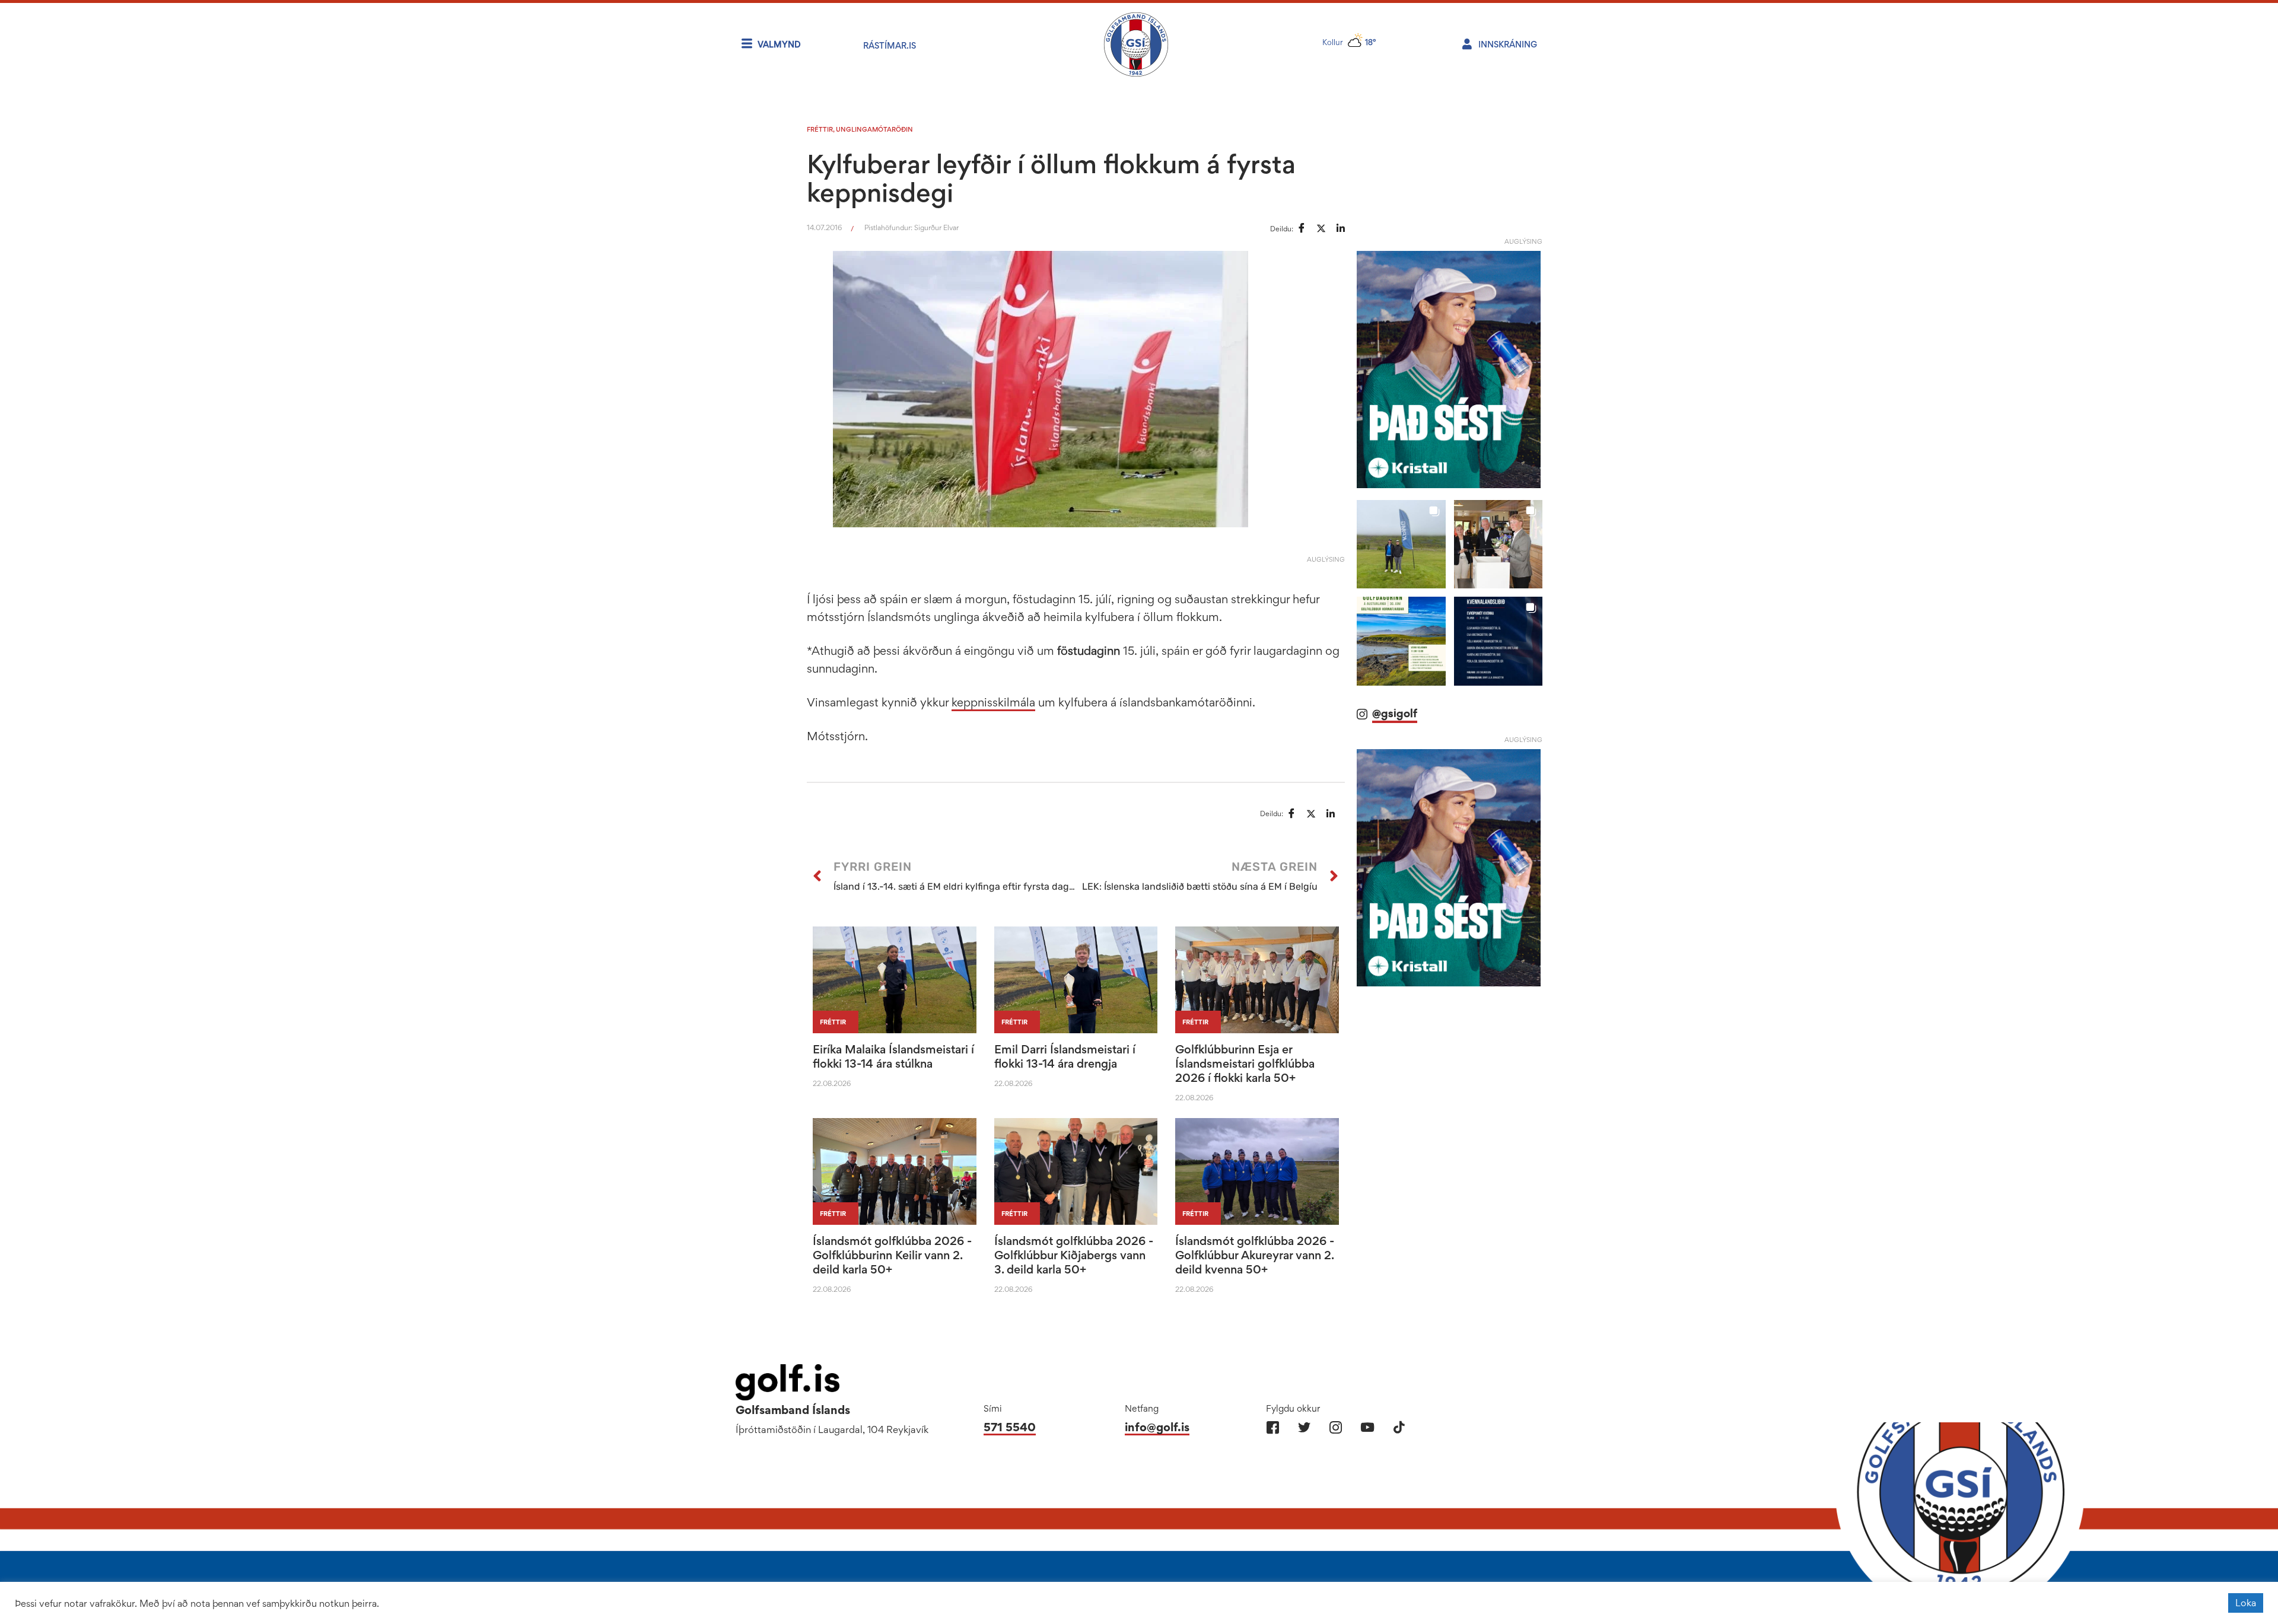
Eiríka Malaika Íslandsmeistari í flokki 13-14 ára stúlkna (893, 1056)
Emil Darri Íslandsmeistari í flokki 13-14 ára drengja (1065, 1056)
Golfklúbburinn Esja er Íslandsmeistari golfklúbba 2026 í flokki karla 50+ (1245, 1063)
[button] (1401, 544)
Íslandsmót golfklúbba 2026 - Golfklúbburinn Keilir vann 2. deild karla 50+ (892, 1255)
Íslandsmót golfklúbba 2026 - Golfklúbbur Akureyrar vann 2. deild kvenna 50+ (1255, 1255)
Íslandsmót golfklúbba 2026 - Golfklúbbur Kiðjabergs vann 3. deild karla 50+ (1074, 1255)
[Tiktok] (1399, 1427)
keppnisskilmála (993, 702)
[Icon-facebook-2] (1273, 1427)
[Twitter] (1304, 1427)
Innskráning (1508, 44)
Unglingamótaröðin (874, 129)
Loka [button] (2246, 1603)
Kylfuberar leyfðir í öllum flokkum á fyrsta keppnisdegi (1051, 178)
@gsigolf (1395, 713)
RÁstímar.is (890, 45)
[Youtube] (1367, 1427)
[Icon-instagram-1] (1336, 1427)
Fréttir (820, 129)
